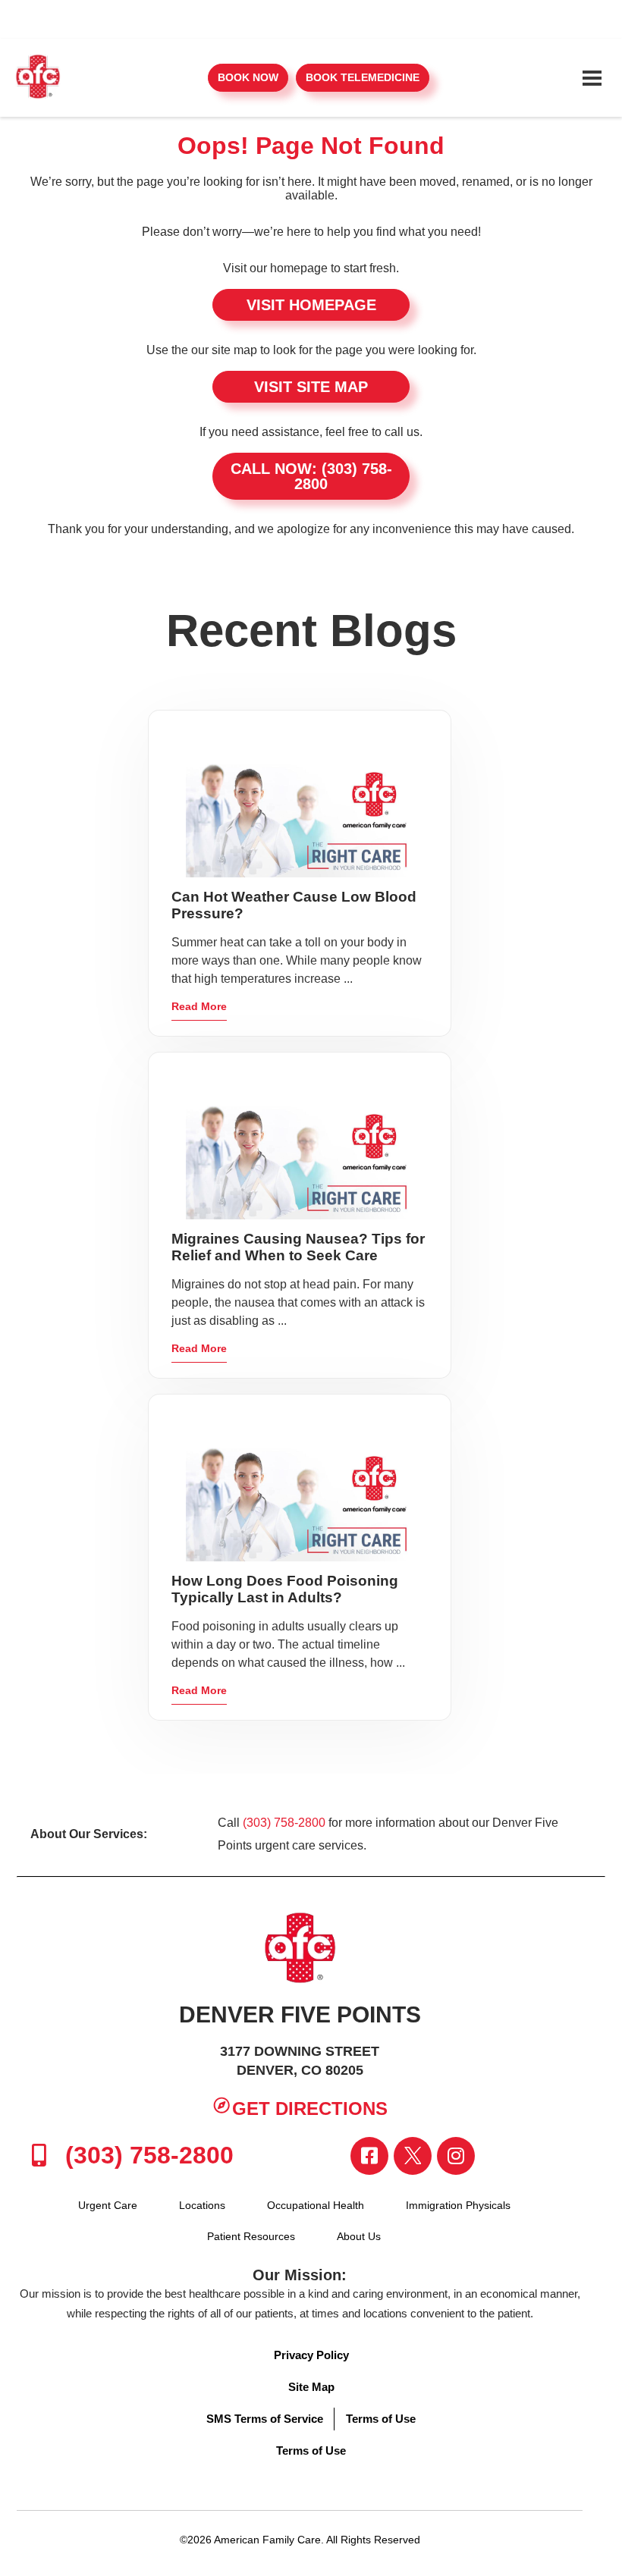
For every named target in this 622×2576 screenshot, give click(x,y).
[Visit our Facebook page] (369, 2156)
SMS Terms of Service (265, 2419)
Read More (199, 1006)
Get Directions (310, 2108)
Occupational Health (316, 2205)
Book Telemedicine (363, 77)
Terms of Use (381, 2419)
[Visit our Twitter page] (413, 2156)
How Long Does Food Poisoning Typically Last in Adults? (285, 1589)
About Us (359, 2236)
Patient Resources (251, 2236)
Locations (202, 2205)
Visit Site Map (311, 387)
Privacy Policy (311, 2355)
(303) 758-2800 (284, 1823)
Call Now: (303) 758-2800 (311, 476)
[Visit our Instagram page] (456, 2156)
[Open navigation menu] (592, 78)
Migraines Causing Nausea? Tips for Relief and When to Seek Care (298, 1247)
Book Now (248, 77)
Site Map (311, 2387)
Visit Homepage (311, 305)
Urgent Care (108, 2205)
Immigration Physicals (458, 2205)
